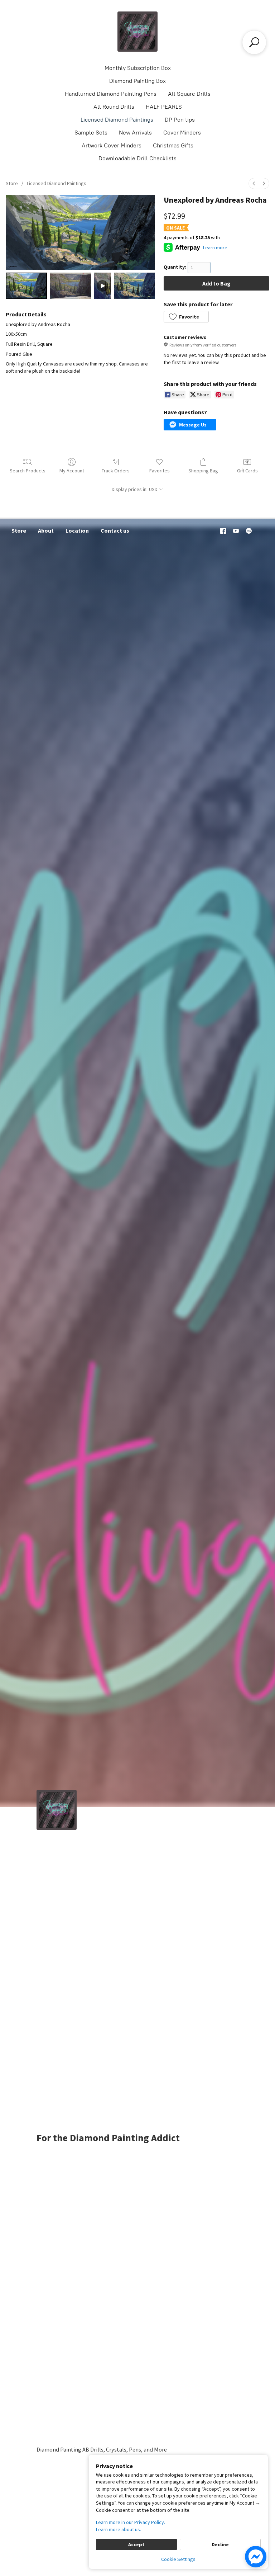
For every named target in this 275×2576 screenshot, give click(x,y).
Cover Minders (182, 133)
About (46, 530)
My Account (72, 471)
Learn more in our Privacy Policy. (131, 2522)
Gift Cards (247, 471)
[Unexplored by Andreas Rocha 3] (134, 286)
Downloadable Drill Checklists (137, 158)
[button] (186, 317)
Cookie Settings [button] (178, 2559)
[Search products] (254, 42)
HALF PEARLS (164, 107)
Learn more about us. (119, 2529)
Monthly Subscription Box (138, 68)
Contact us (115, 530)
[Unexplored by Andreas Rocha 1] (70, 286)
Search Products (28, 471)
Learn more (215, 247)
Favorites (160, 471)
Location (77, 530)
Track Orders (116, 471)
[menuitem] (254, 183)
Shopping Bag (203, 471)
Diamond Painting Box (137, 81)
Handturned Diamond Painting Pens (111, 94)
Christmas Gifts (173, 145)
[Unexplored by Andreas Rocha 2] (103, 286)
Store (12, 183)
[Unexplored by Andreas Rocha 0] (26, 286)
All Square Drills (189, 94)
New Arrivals (135, 133)
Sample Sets (91, 133)
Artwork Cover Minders (112, 145)
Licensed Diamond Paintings (117, 120)
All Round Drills (114, 107)
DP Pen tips (180, 120)
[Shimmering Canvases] (137, 32)
